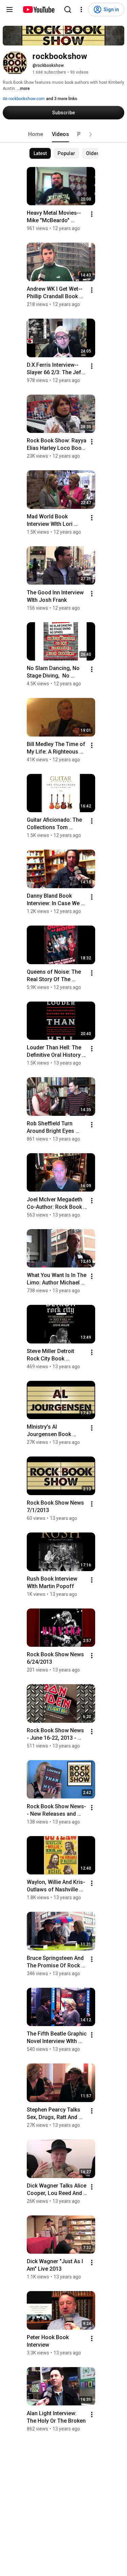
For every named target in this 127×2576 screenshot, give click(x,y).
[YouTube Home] (38, 9)
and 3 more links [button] (62, 99)
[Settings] (81, 9)
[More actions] (92, 214)
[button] (90, 134)
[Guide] (9, 9)
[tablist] (64, 134)
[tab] (36, 134)
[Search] (68, 9)
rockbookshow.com (26, 99)
